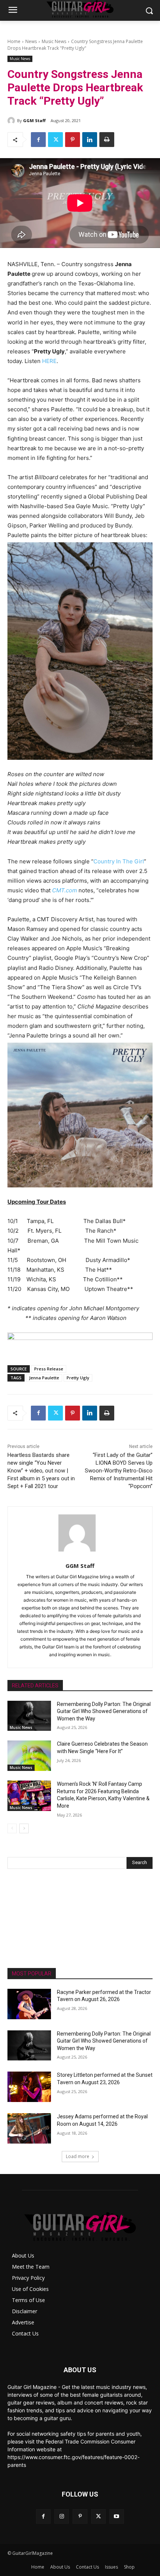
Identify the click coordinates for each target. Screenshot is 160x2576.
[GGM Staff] (12, 121)
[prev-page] (12, 1828)
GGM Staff (34, 120)
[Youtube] (117, 2516)
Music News (54, 41)
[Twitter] (55, 140)
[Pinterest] (73, 140)
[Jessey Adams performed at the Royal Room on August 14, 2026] (29, 2128)
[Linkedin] (90, 140)
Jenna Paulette (44, 1378)
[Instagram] (62, 2516)
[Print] (107, 140)
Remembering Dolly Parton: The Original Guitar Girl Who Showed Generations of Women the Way (104, 1711)
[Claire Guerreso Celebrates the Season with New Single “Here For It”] (29, 1756)
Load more (78, 2156)
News (31, 41)
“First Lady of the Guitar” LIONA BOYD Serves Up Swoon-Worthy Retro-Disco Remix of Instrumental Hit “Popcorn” (119, 1471)
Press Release (49, 1369)
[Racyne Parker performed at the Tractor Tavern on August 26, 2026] (29, 2004)
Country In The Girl (119, 861)
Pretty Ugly (78, 1378)
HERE (49, 361)
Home (14, 41)
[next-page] (24, 1828)
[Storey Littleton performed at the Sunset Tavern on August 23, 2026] (29, 2087)
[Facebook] (38, 140)
